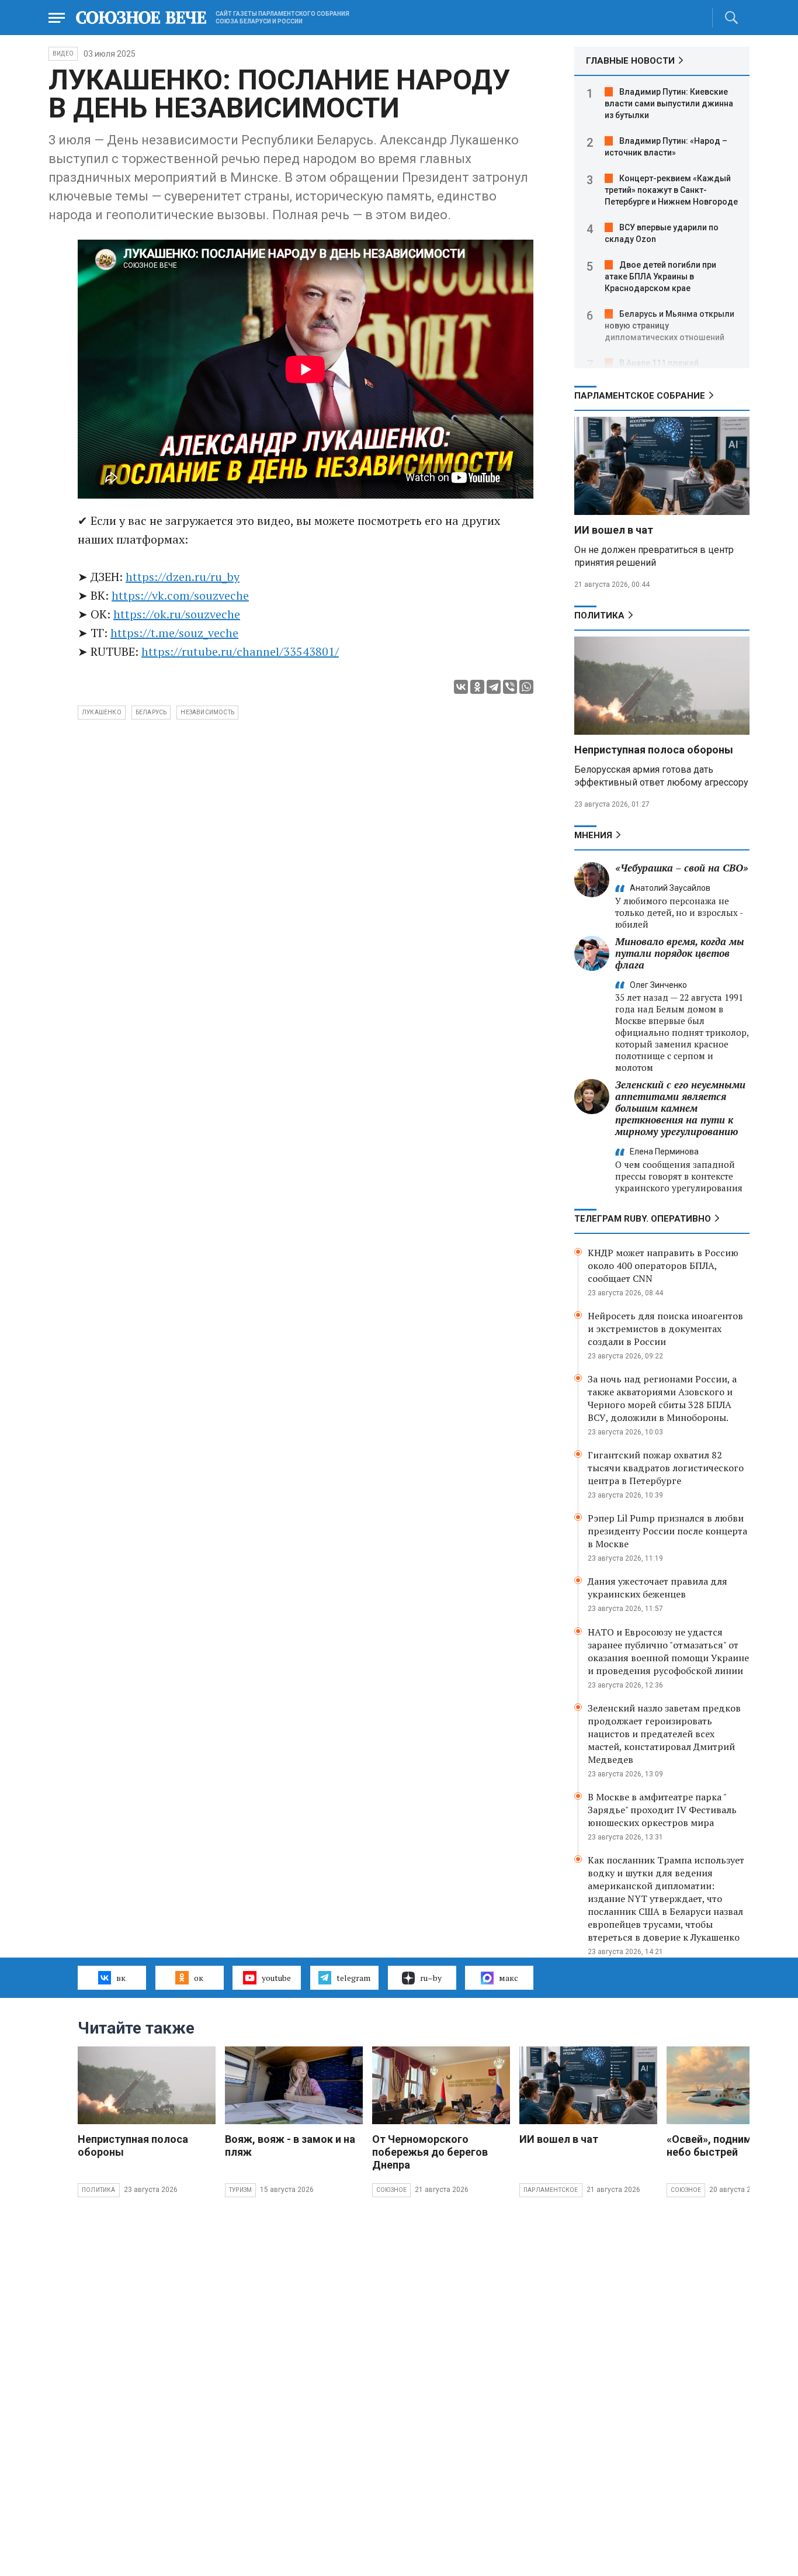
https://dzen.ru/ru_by (183, 577)
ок (199, 1978)
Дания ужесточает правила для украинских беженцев (658, 1588)
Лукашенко (102, 712)
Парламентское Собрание (640, 396)
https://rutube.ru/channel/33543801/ (240, 651)
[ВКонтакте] (461, 687)
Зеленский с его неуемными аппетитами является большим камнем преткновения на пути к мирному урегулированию (680, 1108)
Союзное (391, 2190)
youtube (276, 1978)
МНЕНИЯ (593, 835)
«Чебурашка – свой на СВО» (682, 868)
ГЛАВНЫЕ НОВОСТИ (630, 61)
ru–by (431, 1978)
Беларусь (151, 712)
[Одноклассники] (477, 687)
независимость (207, 712)
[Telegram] (494, 687)
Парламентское (551, 2190)
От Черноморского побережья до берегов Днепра (430, 2152)
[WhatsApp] (526, 687)
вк (121, 1978)
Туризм (240, 2190)
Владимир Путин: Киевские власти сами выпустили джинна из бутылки (669, 103)
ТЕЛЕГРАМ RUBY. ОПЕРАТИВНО (643, 1219)
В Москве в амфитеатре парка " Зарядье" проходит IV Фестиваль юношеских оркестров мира (662, 1810)
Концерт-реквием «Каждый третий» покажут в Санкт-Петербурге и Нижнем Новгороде (671, 190)
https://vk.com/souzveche (180, 595)
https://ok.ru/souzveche (177, 614)
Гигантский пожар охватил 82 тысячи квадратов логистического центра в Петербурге (666, 1468)
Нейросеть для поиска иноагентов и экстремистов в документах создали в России (665, 1329)
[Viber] (510, 687)
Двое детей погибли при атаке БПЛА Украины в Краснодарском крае (660, 276)
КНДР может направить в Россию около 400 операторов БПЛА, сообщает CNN (663, 1265)
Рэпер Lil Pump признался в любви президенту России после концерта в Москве (667, 1531)
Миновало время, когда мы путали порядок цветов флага (680, 953)
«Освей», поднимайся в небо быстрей (725, 2145)
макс (509, 1978)
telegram (353, 1978)
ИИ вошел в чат (614, 530)
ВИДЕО (63, 53)
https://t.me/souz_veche (174, 633)
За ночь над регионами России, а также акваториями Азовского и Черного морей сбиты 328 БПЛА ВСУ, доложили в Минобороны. (662, 1398)
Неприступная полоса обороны (654, 750)
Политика (599, 616)
